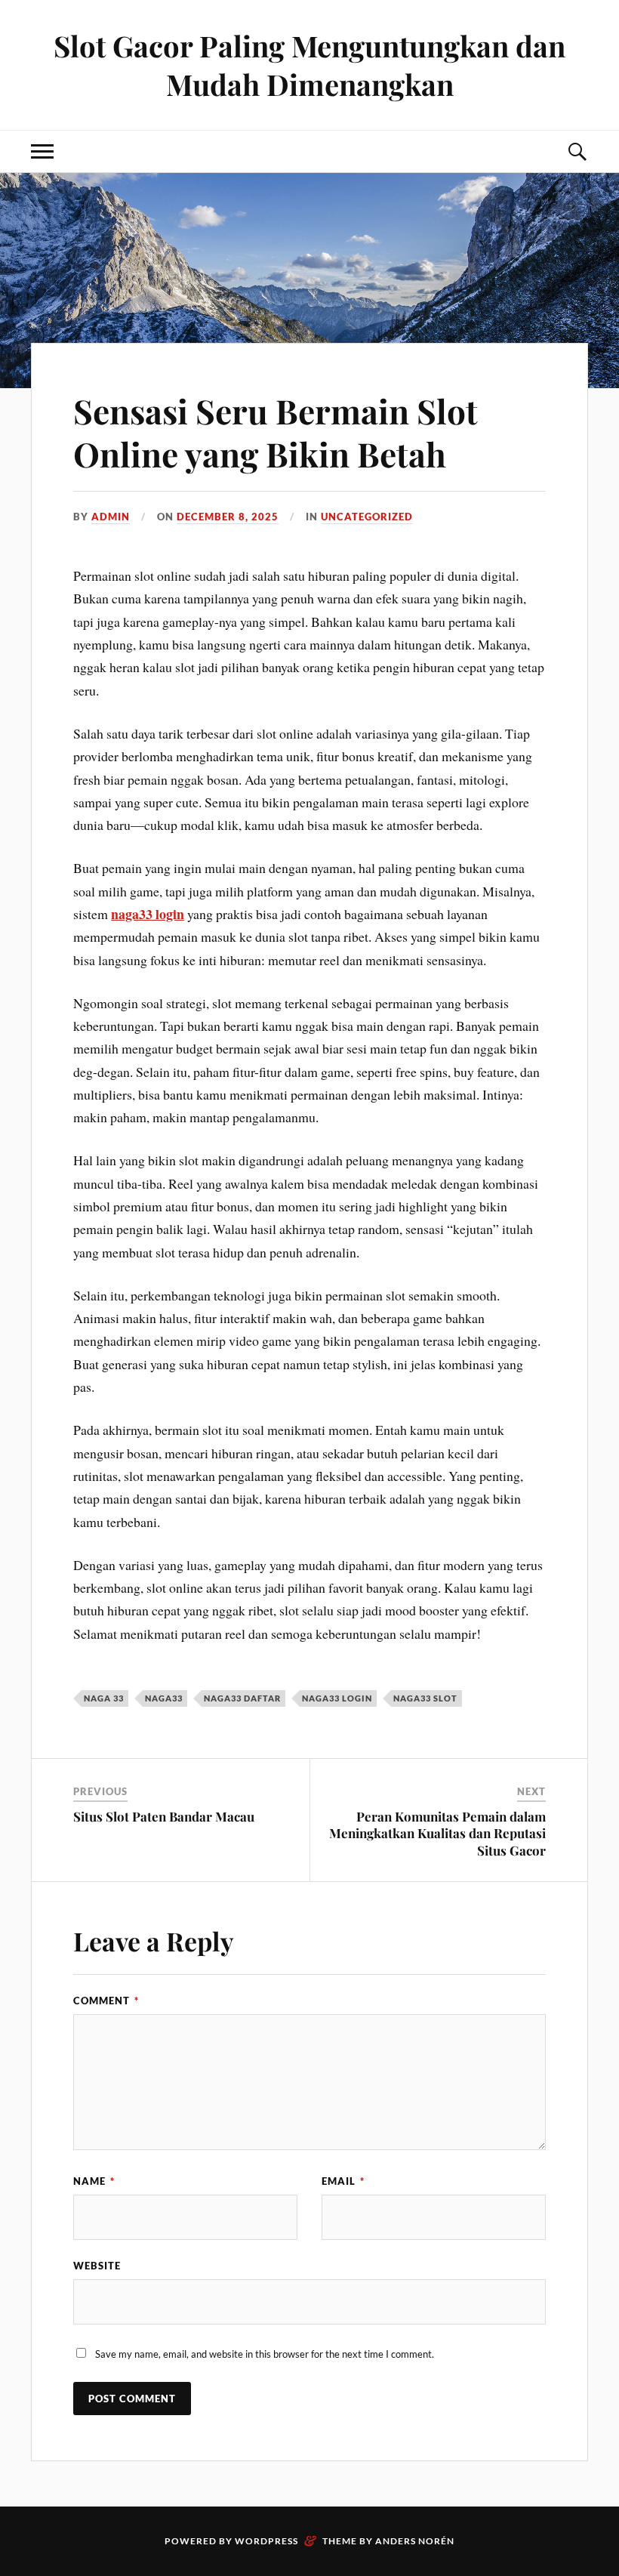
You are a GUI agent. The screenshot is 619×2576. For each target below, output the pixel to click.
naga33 (164, 1698)
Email (343, 2181)
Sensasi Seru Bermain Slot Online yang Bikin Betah (276, 432)
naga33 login (148, 914)
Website (97, 2266)
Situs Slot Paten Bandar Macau (164, 1816)
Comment (106, 2001)
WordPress (266, 2541)
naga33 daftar (242, 1698)
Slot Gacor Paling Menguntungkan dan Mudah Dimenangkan (309, 65)
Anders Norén (415, 2541)
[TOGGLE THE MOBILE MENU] (42, 151)
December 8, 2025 (228, 517)
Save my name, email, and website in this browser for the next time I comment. (265, 2354)
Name (94, 2181)
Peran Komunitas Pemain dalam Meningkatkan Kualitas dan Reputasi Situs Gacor (437, 1833)
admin (111, 517)
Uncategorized (367, 517)
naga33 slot (425, 1698)
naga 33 (104, 1698)
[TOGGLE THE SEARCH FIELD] (577, 151)
